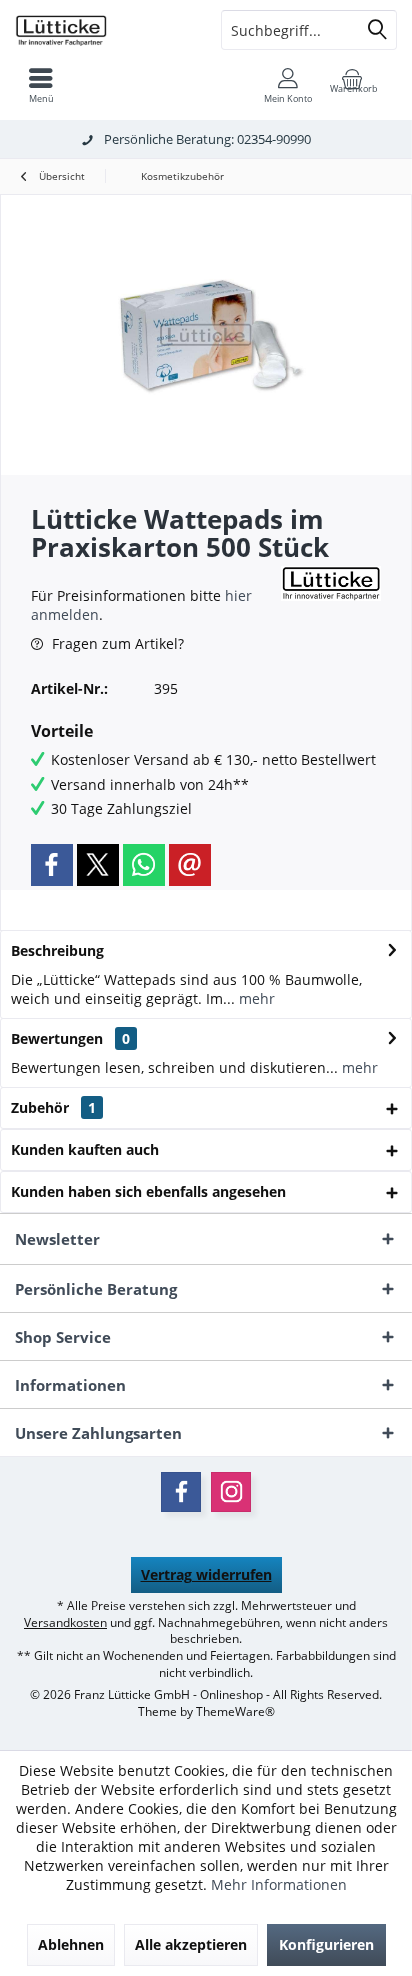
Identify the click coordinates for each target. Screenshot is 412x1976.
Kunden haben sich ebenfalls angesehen (148, 1191)
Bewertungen (57, 1038)
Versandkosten (65, 1622)
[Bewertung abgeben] (153, 573)
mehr (255, 998)
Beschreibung (57, 950)
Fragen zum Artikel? (116, 643)
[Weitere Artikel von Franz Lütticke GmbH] (331, 583)
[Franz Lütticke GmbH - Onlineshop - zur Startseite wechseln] (103, 30)
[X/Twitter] (98, 865)
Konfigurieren (326, 1944)
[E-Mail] (190, 865)
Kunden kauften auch (85, 1149)
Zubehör (53, 1107)
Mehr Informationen (279, 1884)
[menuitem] (41, 85)
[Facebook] (52, 865)
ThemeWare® (235, 1711)
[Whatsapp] (144, 865)
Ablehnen (71, 1944)
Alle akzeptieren (191, 1944)
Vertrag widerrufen (206, 1574)
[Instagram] (231, 1492)
